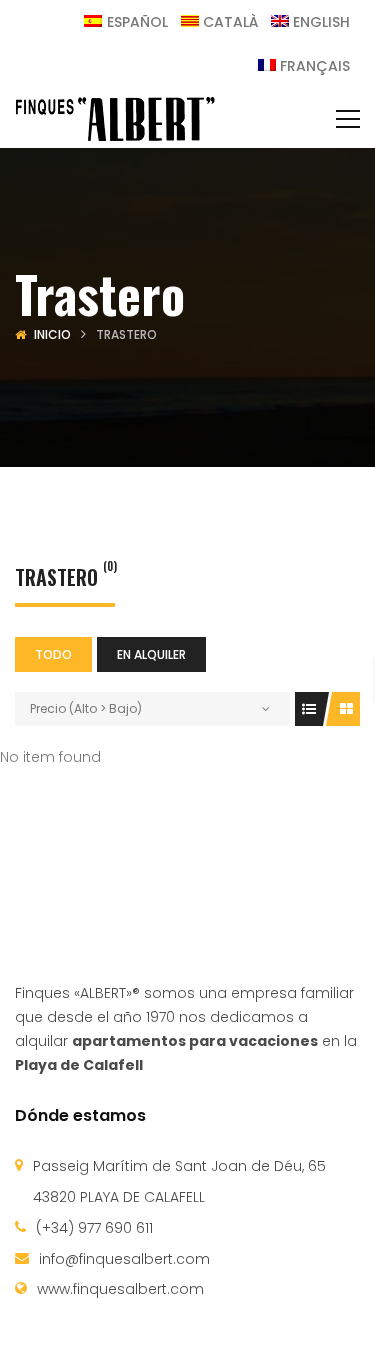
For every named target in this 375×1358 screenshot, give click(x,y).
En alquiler (151, 654)
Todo (53, 654)
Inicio (52, 334)
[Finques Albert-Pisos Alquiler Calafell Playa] (115, 118)
